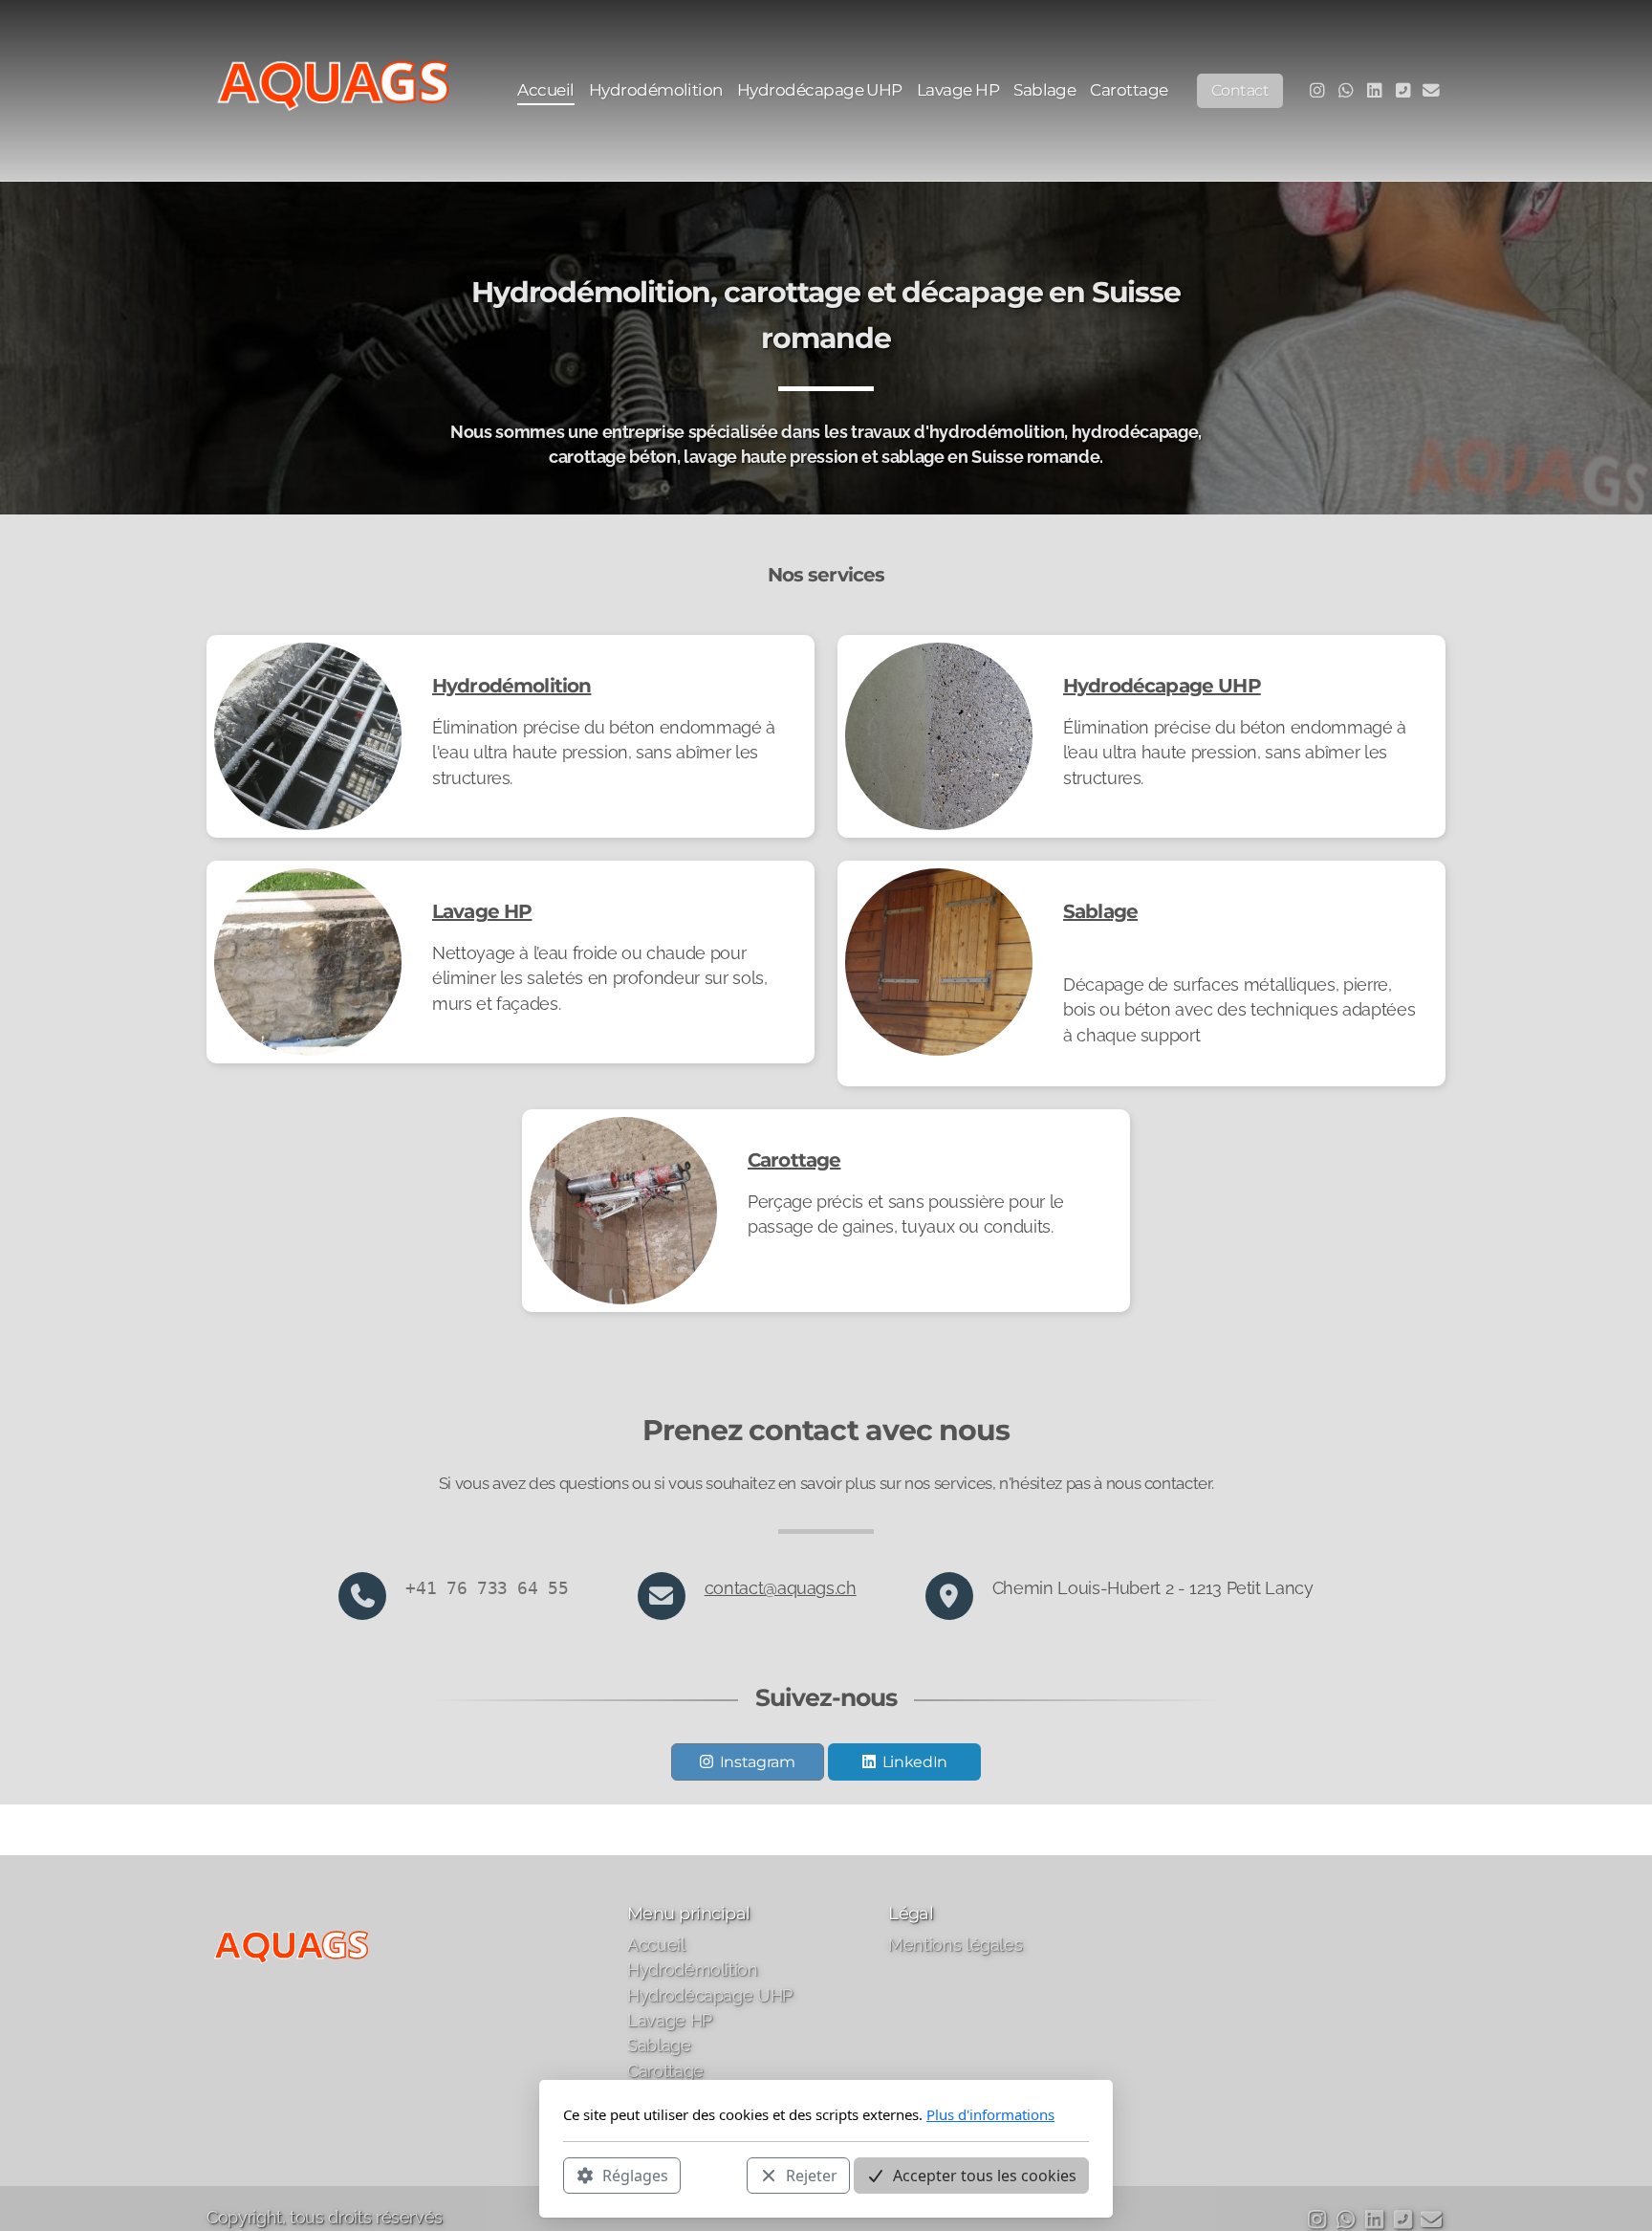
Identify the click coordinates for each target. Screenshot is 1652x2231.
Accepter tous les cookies (985, 2175)
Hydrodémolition (511, 686)
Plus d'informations (990, 2114)
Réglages (635, 2175)
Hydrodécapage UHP (1162, 686)
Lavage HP (482, 911)
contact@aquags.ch (781, 1588)
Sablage (1100, 911)
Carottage (794, 1160)
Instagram (758, 1762)
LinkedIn (915, 1762)
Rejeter (812, 2175)
